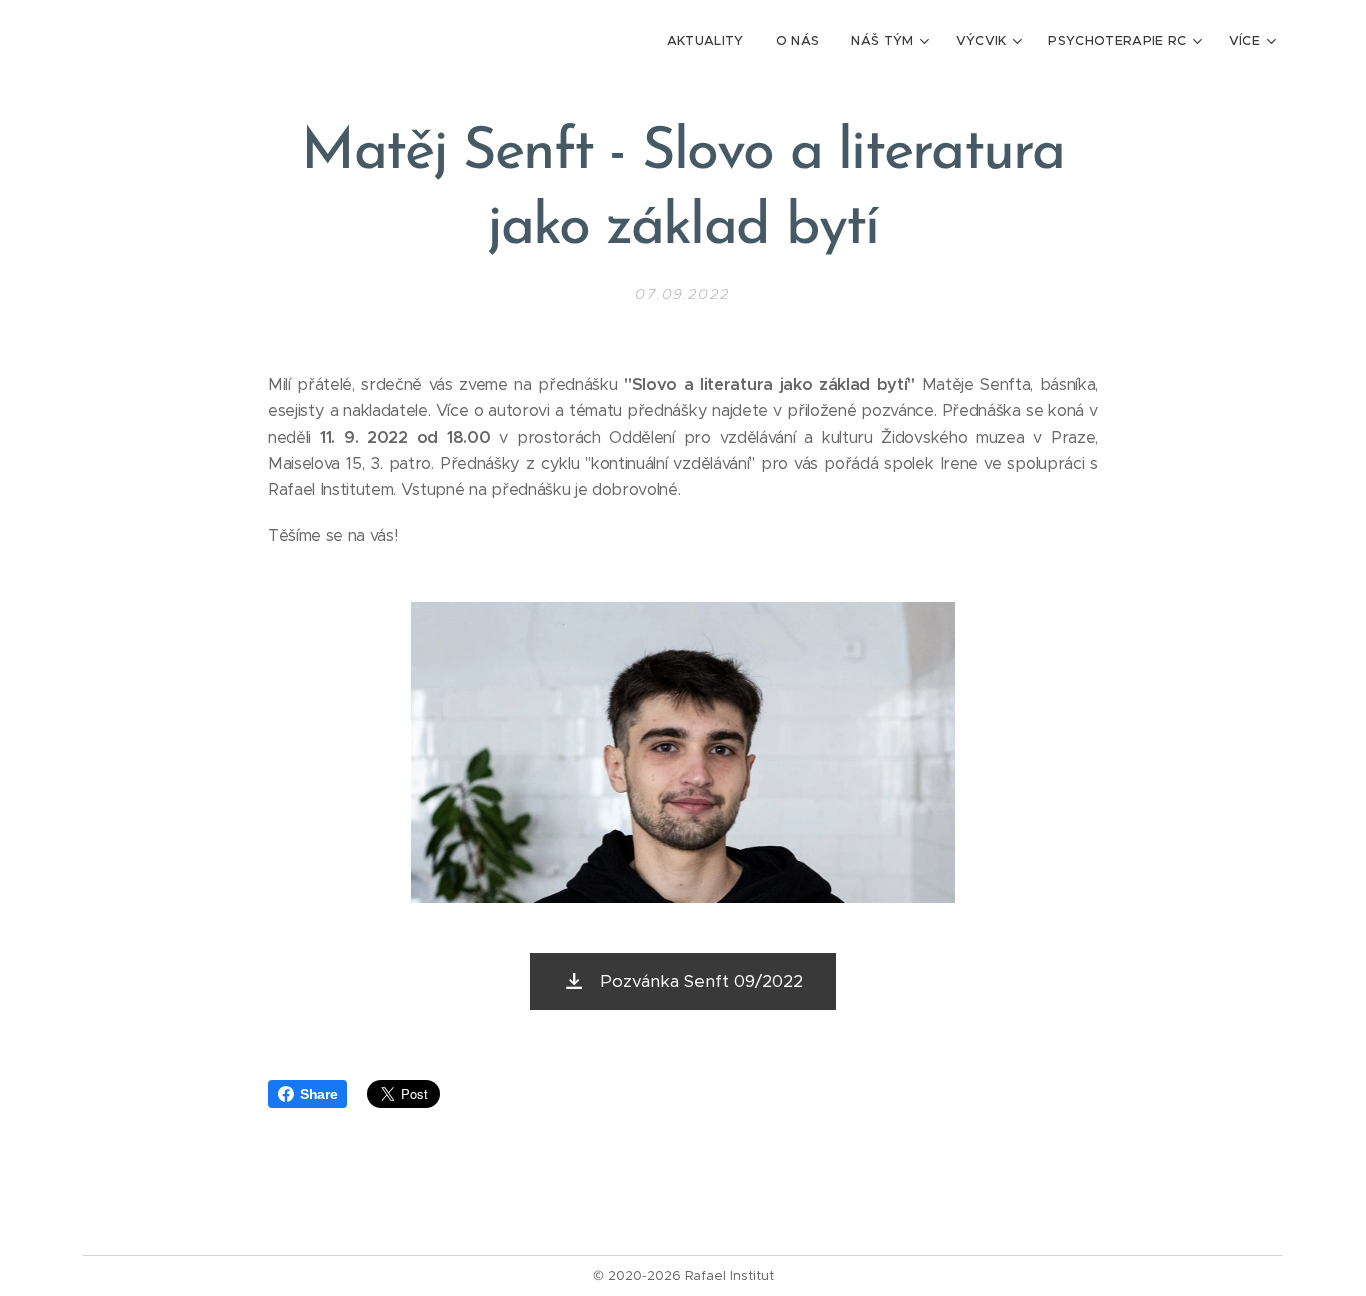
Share (318, 1094)
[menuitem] (711, 41)
